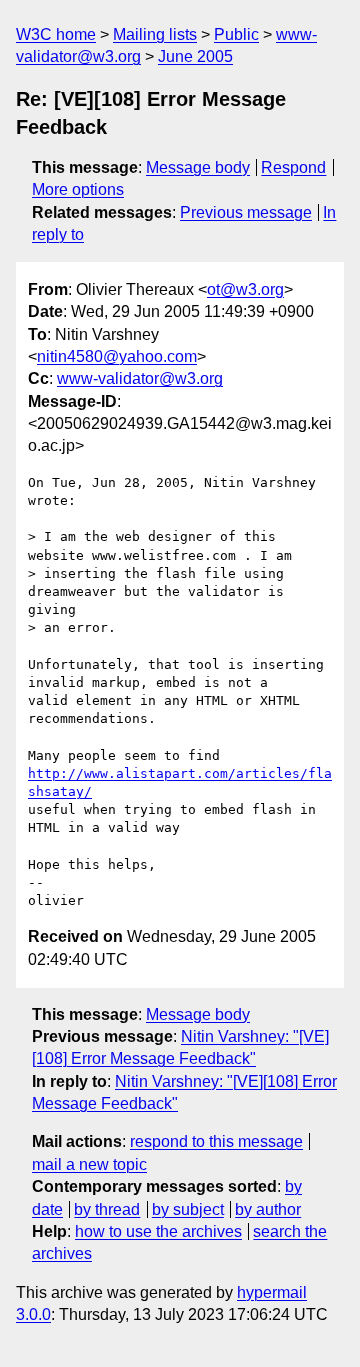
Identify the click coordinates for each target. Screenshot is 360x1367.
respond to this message (216, 1141)
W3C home (56, 34)
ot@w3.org (245, 289)
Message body (198, 167)
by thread (107, 1209)
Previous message (246, 212)
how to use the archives (158, 1231)
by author (268, 1209)
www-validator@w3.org (140, 378)
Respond (293, 167)
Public (236, 34)
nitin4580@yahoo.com (117, 356)
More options (78, 189)
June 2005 (195, 56)
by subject (188, 1209)
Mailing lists (155, 34)
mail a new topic (89, 1164)
